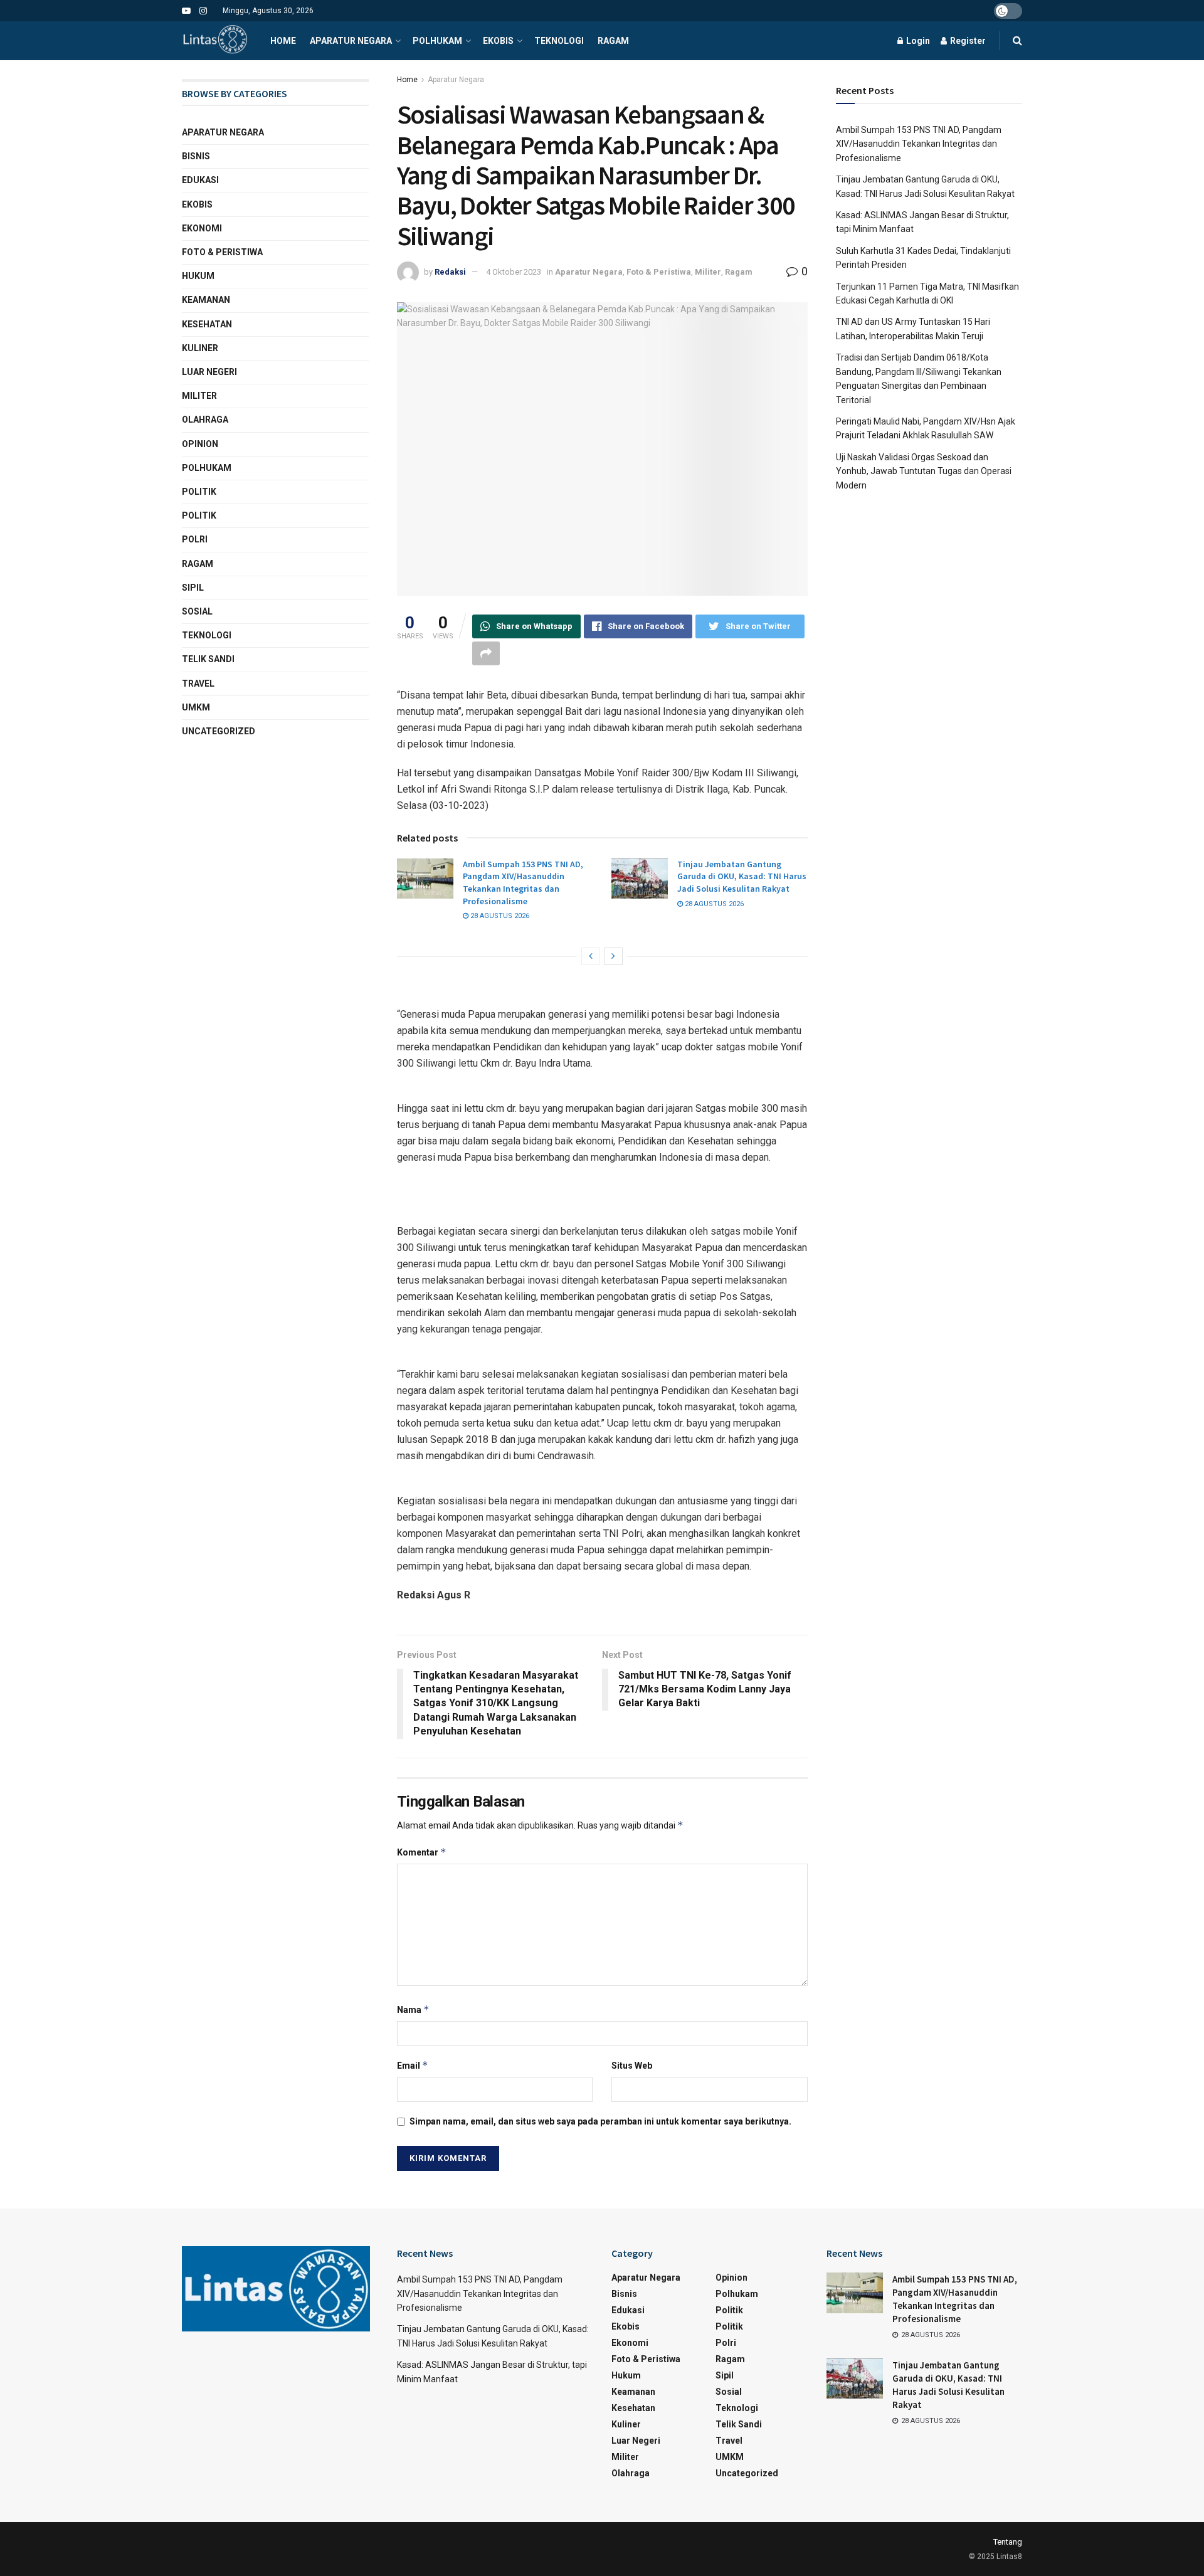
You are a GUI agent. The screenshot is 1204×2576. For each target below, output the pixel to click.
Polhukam (437, 41)
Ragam (613, 41)
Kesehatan (207, 324)
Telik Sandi (208, 659)
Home (283, 41)
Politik (199, 492)
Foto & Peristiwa (659, 272)
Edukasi (200, 180)
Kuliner (200, 348)
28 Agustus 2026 (499, 916)
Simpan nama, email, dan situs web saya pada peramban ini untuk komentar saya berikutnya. (600, 2121)
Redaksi (450, 272)
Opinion (200, 444)
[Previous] (591, 956)
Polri (195, 539)
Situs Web (632, 2066)
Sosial (197, 611)
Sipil (193, 588)
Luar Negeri (209, 372)
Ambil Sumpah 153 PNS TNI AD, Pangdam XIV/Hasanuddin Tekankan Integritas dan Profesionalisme (523, 883)
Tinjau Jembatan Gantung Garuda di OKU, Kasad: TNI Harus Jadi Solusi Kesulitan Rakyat (742, 876)
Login (917, 41)
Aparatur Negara (351, 41)
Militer (708, 272)
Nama (413, 2009)
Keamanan (206, 300)
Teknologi (559, 41)
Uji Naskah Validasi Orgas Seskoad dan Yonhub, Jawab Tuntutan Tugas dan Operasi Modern (924, 471)
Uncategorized (219, 731)
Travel (198, 684)
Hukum (198, 276)
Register (967, 41)
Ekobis (498, 41)
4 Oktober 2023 (514, 272)
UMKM (196, 707)
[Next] (613, 956)
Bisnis (196, 156)
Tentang (1008, 2542)
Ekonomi (202, 228)
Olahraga (205, 420)
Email (413, 2065)
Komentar (422, 1852)
